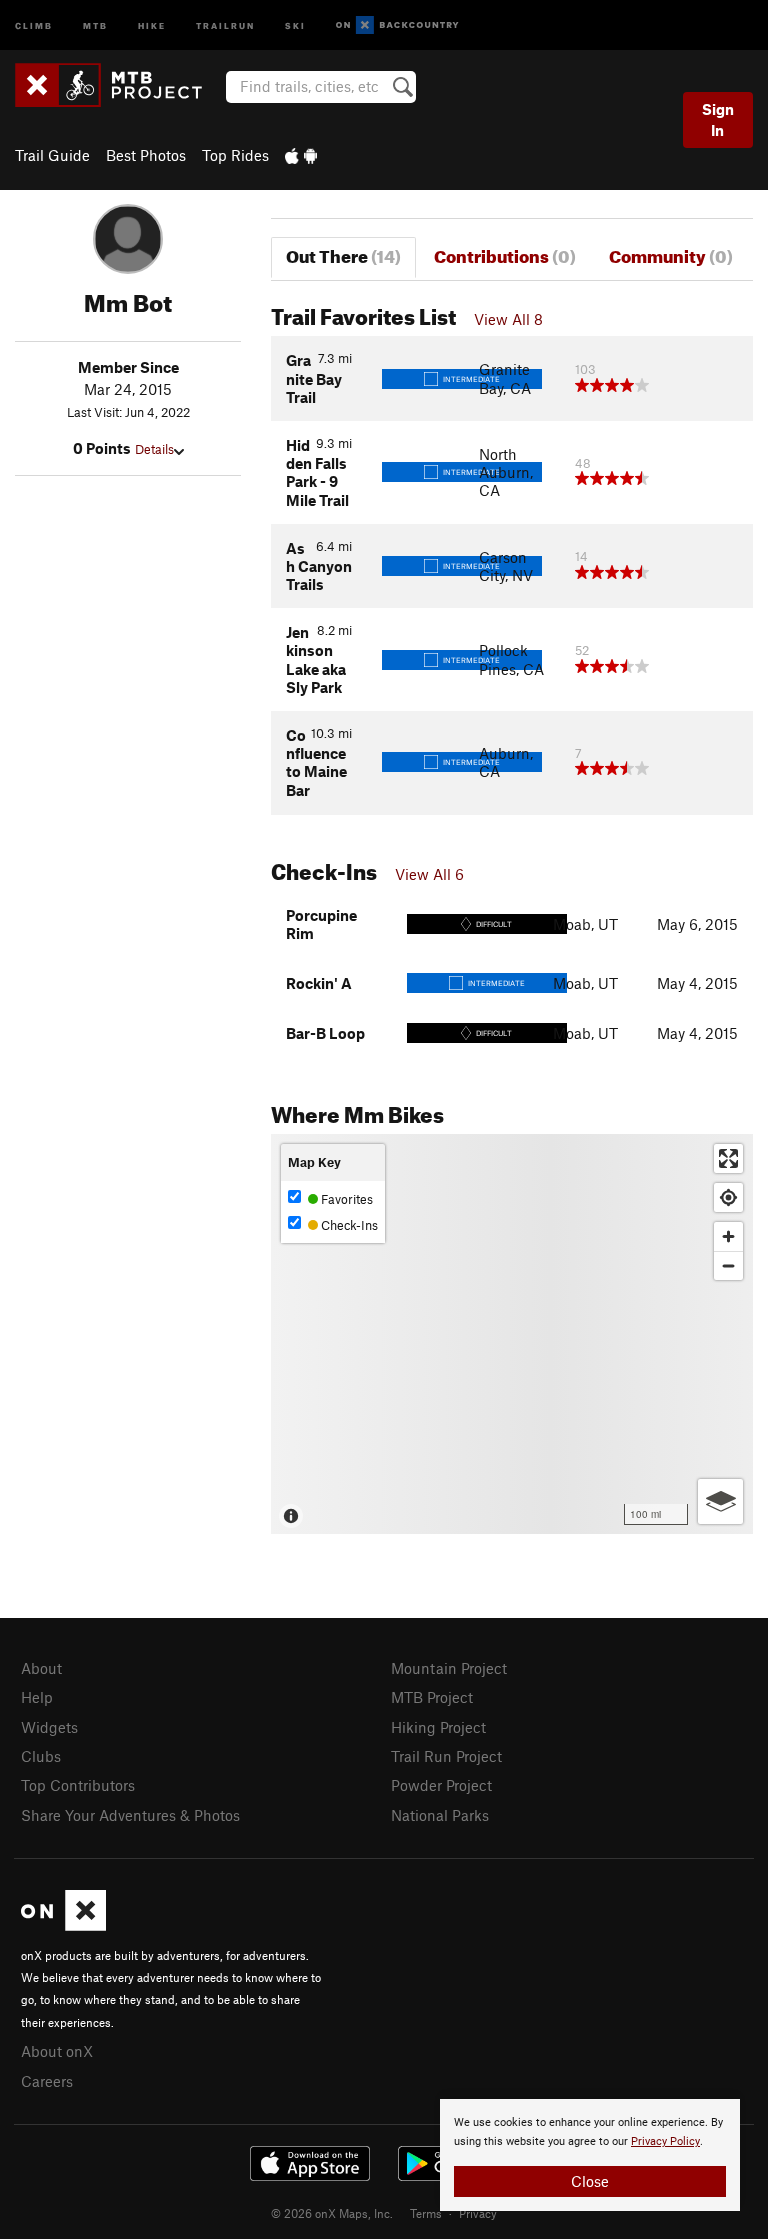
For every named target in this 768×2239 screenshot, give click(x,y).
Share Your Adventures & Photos (130, 1815)
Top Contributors (78, 1785)
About (41, 1668)
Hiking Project (438, 1727)
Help (37, 1697)
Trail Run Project (446, 1756)
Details (154, 449)
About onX (57, 2051)
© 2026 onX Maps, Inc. (332, 2213)
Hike (152, 24)
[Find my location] (728, 1197)
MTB (95, 24)
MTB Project (432, 1697)
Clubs (41, 1756)
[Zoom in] (728, 1236)
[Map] (512, 1334)
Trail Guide (52, 155)
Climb (34, 24)
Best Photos (146, 155)
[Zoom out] (728, 1265)
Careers (47, 2081)
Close (590, 2181)
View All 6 (429, 874)
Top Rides (235, 155)
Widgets (49, 1727)
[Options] (720, 1501)
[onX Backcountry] (397, 25)
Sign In (718, 119)
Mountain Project (449, 1668)
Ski (295, 24)
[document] (590, 2155)
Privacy (478, 2213)
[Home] (118, 85)
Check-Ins (348, 1225)
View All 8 (508, 319)
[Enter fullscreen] (728, 1158)
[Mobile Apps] (301, 155)
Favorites (345, 1199)
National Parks (440, 1815)
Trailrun (225, 24)
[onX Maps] (63, 1925)
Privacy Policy (665, 2141)
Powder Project (441, 1785)
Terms (426, 2213)
